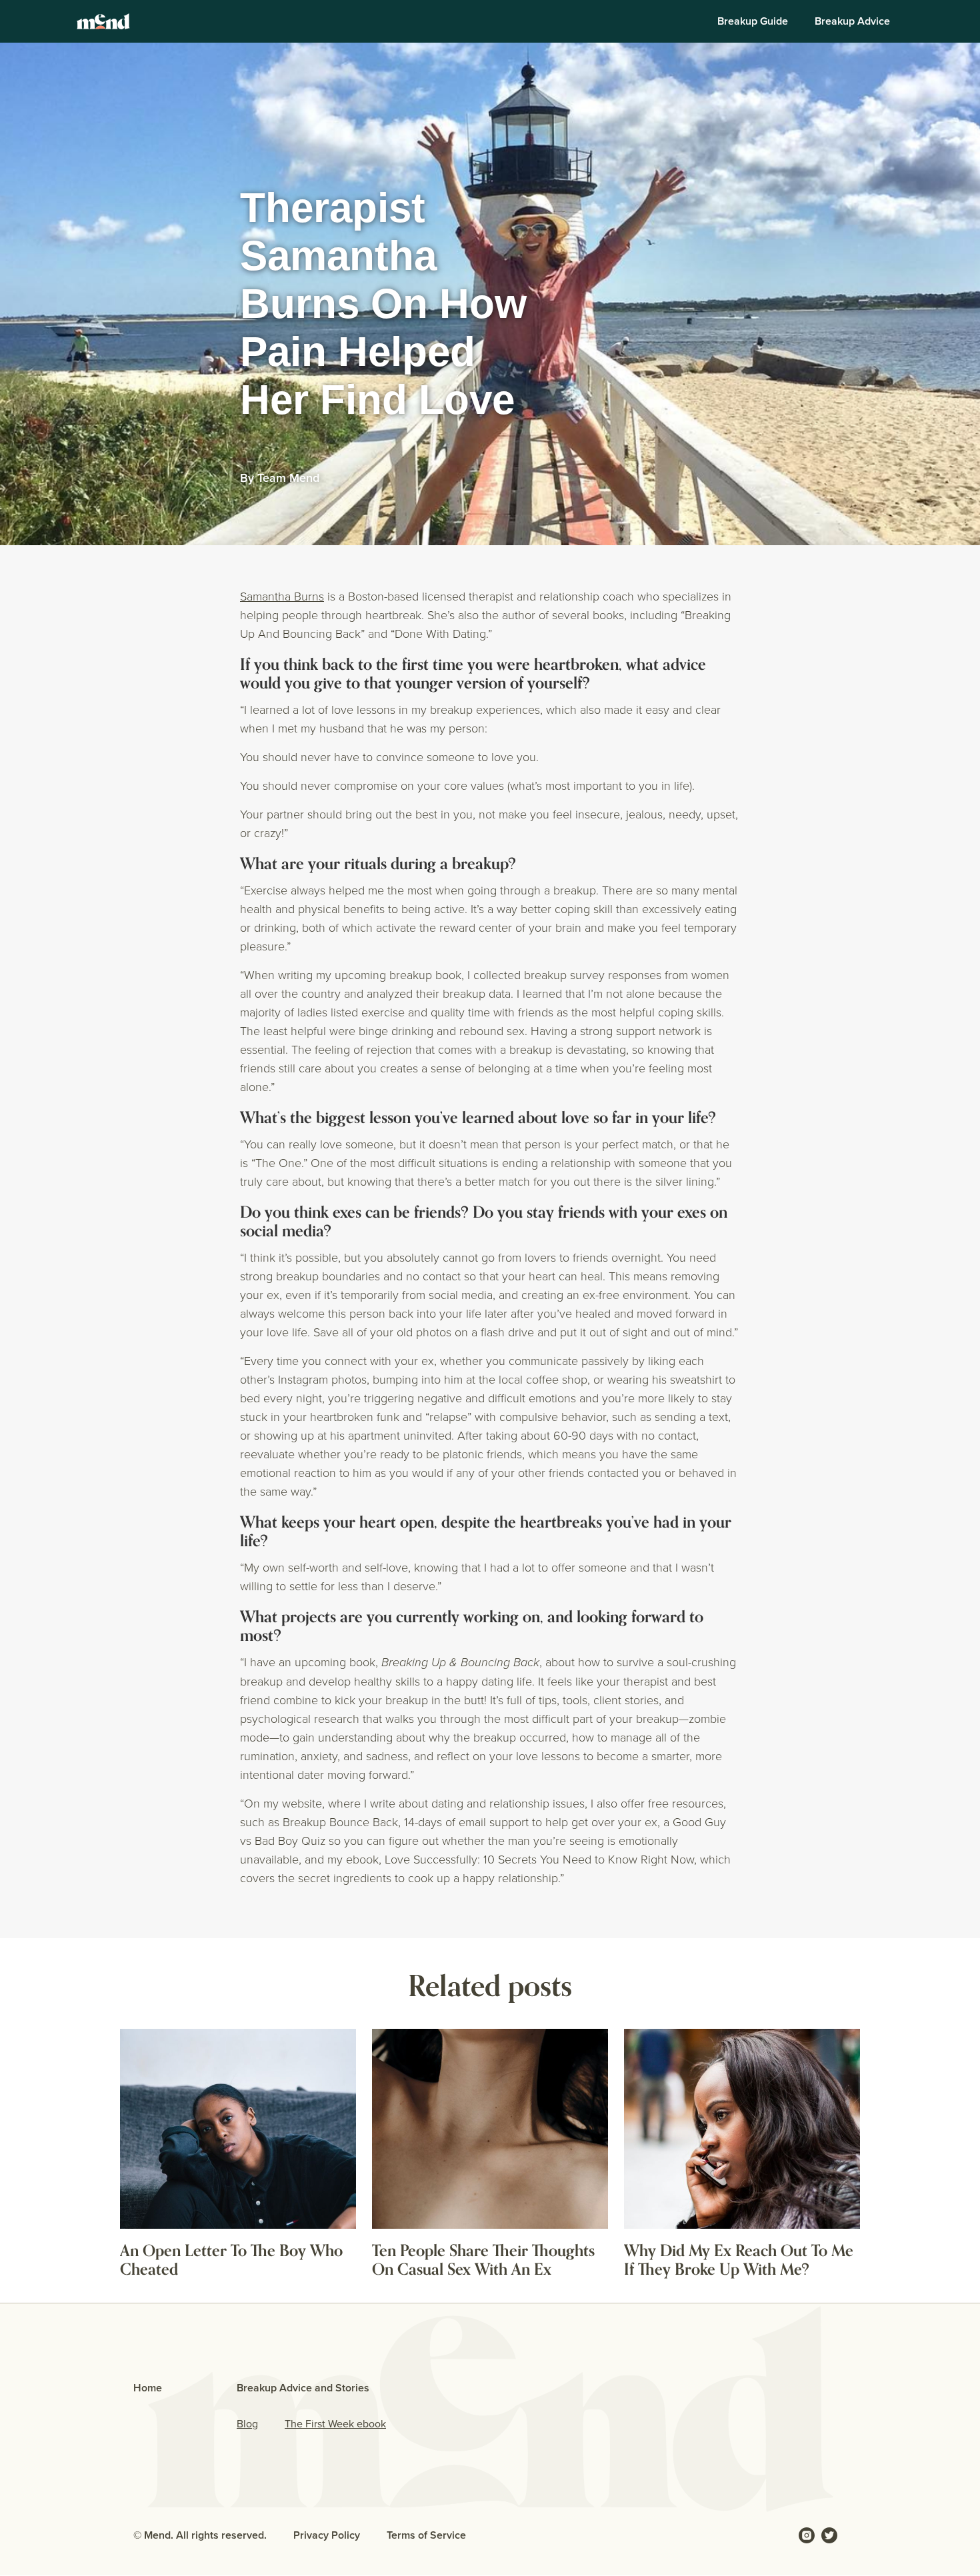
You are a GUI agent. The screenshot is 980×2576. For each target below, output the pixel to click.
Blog (247, 2424)
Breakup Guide (753, 21)
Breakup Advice (852, 21)
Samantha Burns (282, 596)
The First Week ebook (335, 2424)
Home (148, 2388)
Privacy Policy (327, 2535)
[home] (103, 21)
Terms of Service (426, 2535)
